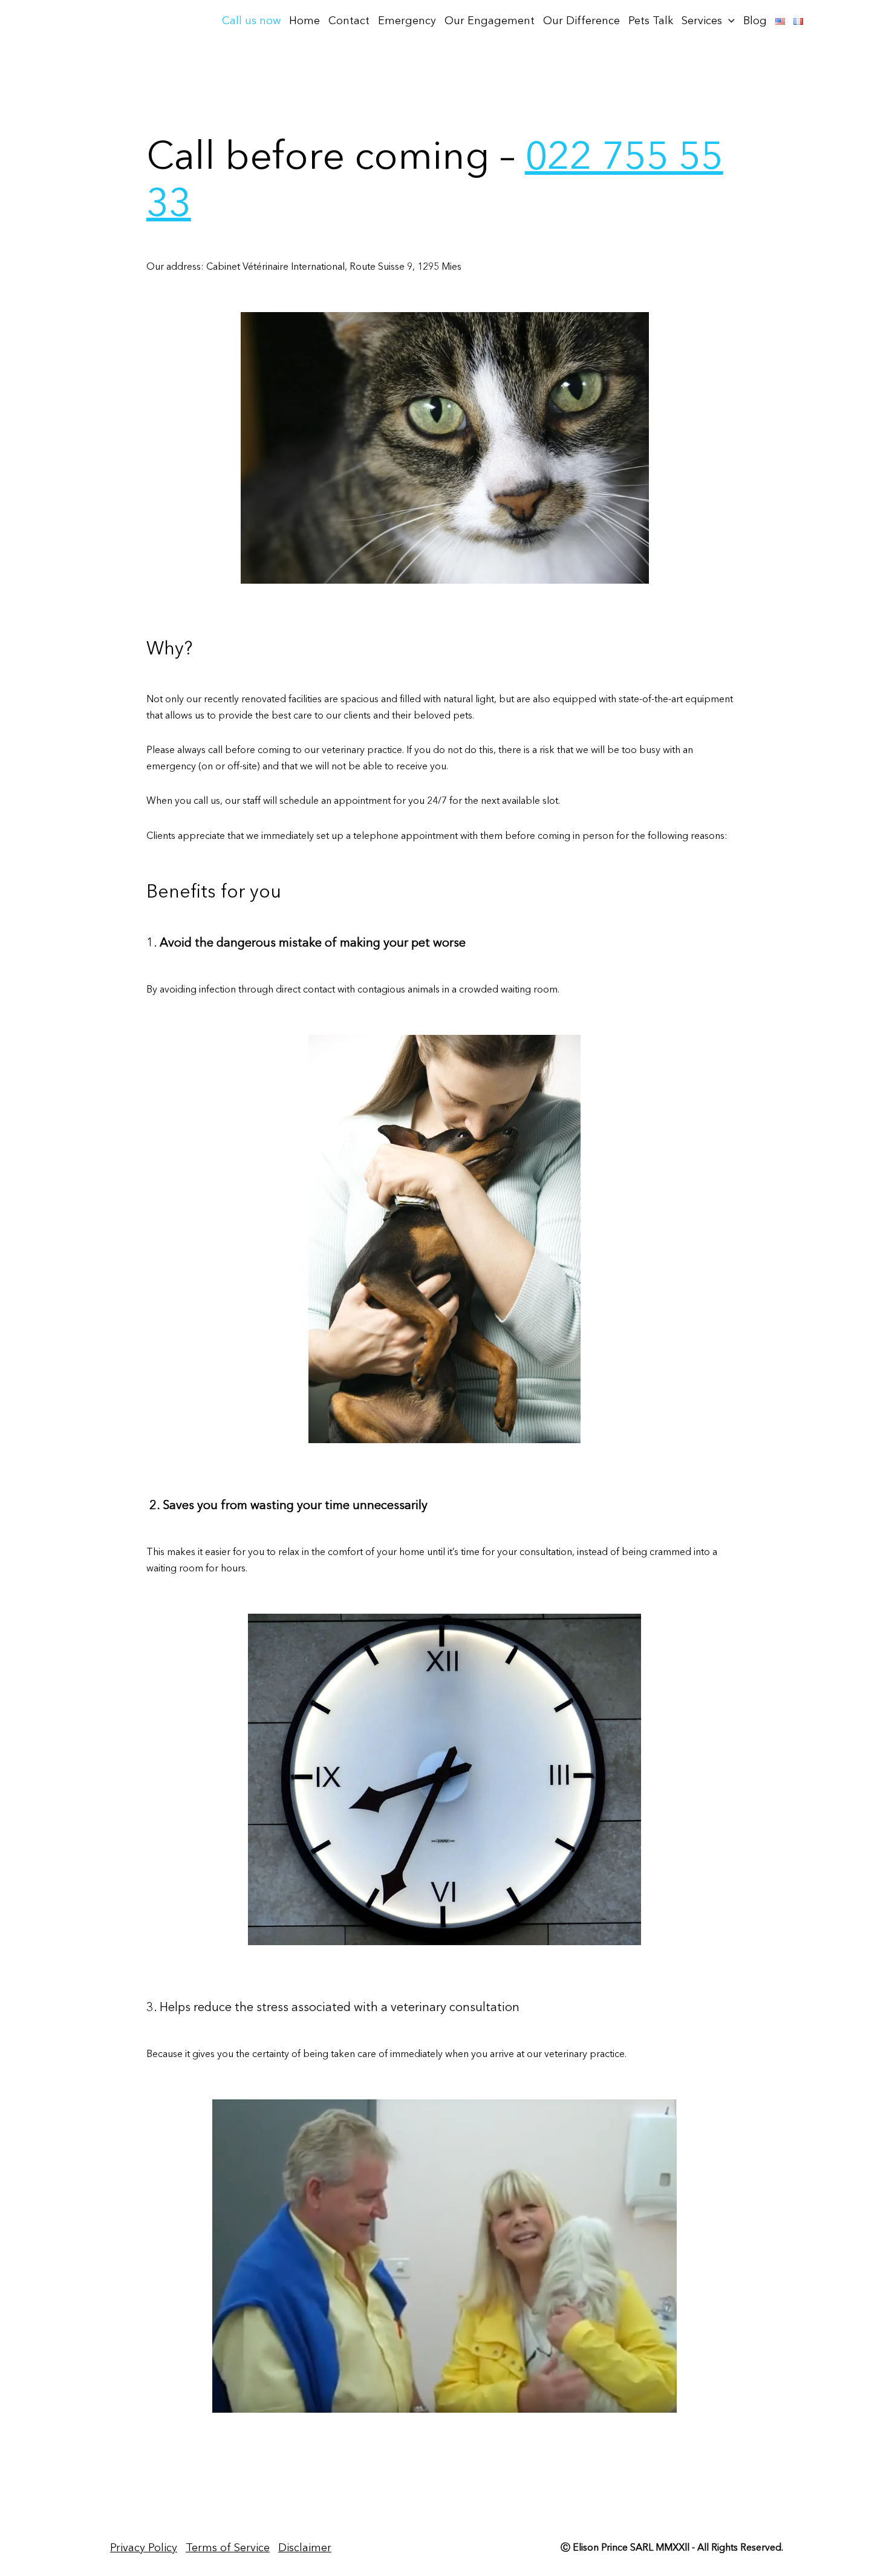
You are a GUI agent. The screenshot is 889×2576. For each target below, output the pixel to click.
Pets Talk (651, 21)
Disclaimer (305, 2548)
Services (702, 21)
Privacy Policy (144, 2548)
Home (304, 21)
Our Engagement (490, 21)
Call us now (251, 21)
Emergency (407, 21)
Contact (349, 21)
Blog (755, 21)
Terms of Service (228, 2548)
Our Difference (581, 21)
